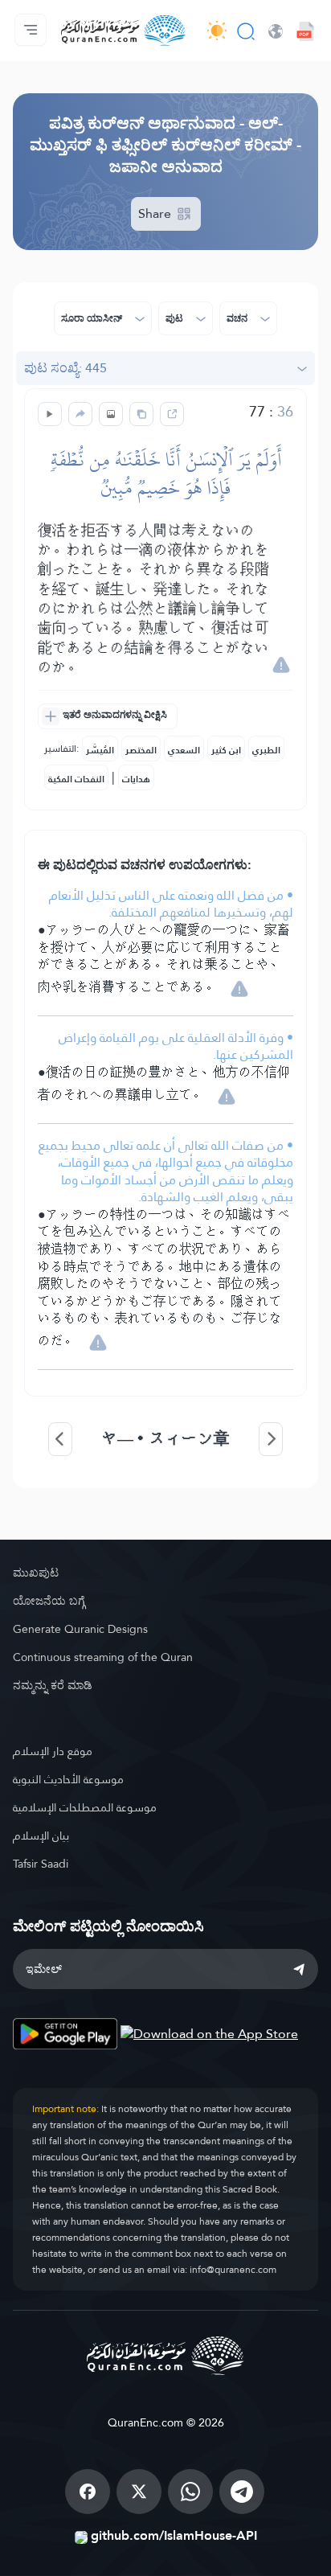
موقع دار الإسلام (53, 1751)
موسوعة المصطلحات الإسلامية (85, 1807)
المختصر (141, 750)
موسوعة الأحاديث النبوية (68, 1779)
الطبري (266, 750)
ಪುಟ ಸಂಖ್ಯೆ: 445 (65, 368)
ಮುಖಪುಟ (36, 1573)
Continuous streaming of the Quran (103, 1657)
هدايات (136, 779)
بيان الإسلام (41, 1836)
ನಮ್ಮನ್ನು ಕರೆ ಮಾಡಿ (53, 1685)
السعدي (184, 750)
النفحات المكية (76, 779)
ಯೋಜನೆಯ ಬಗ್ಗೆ (49, 1601)
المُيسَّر (100, 750)
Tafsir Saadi (41, 1864)
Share (156, 213)
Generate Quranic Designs (80, 1629)
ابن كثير (226, 750)
